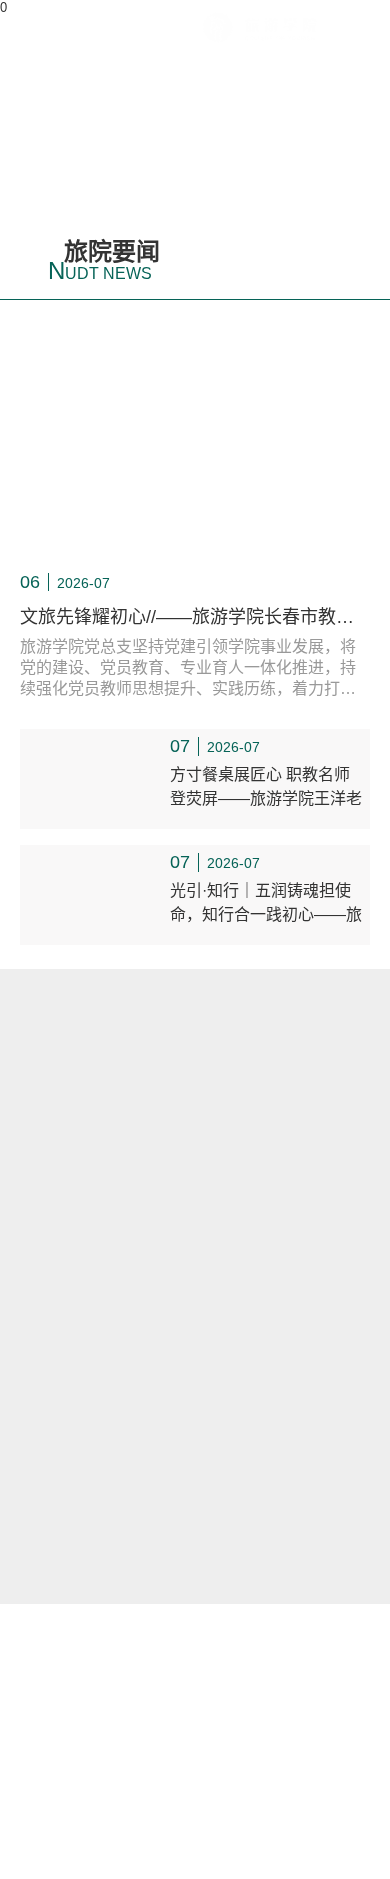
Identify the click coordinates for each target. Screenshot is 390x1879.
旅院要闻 (104, 260)
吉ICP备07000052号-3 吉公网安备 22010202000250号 (195, 1800)
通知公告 (106, 1093)
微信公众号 (195, 1682)
